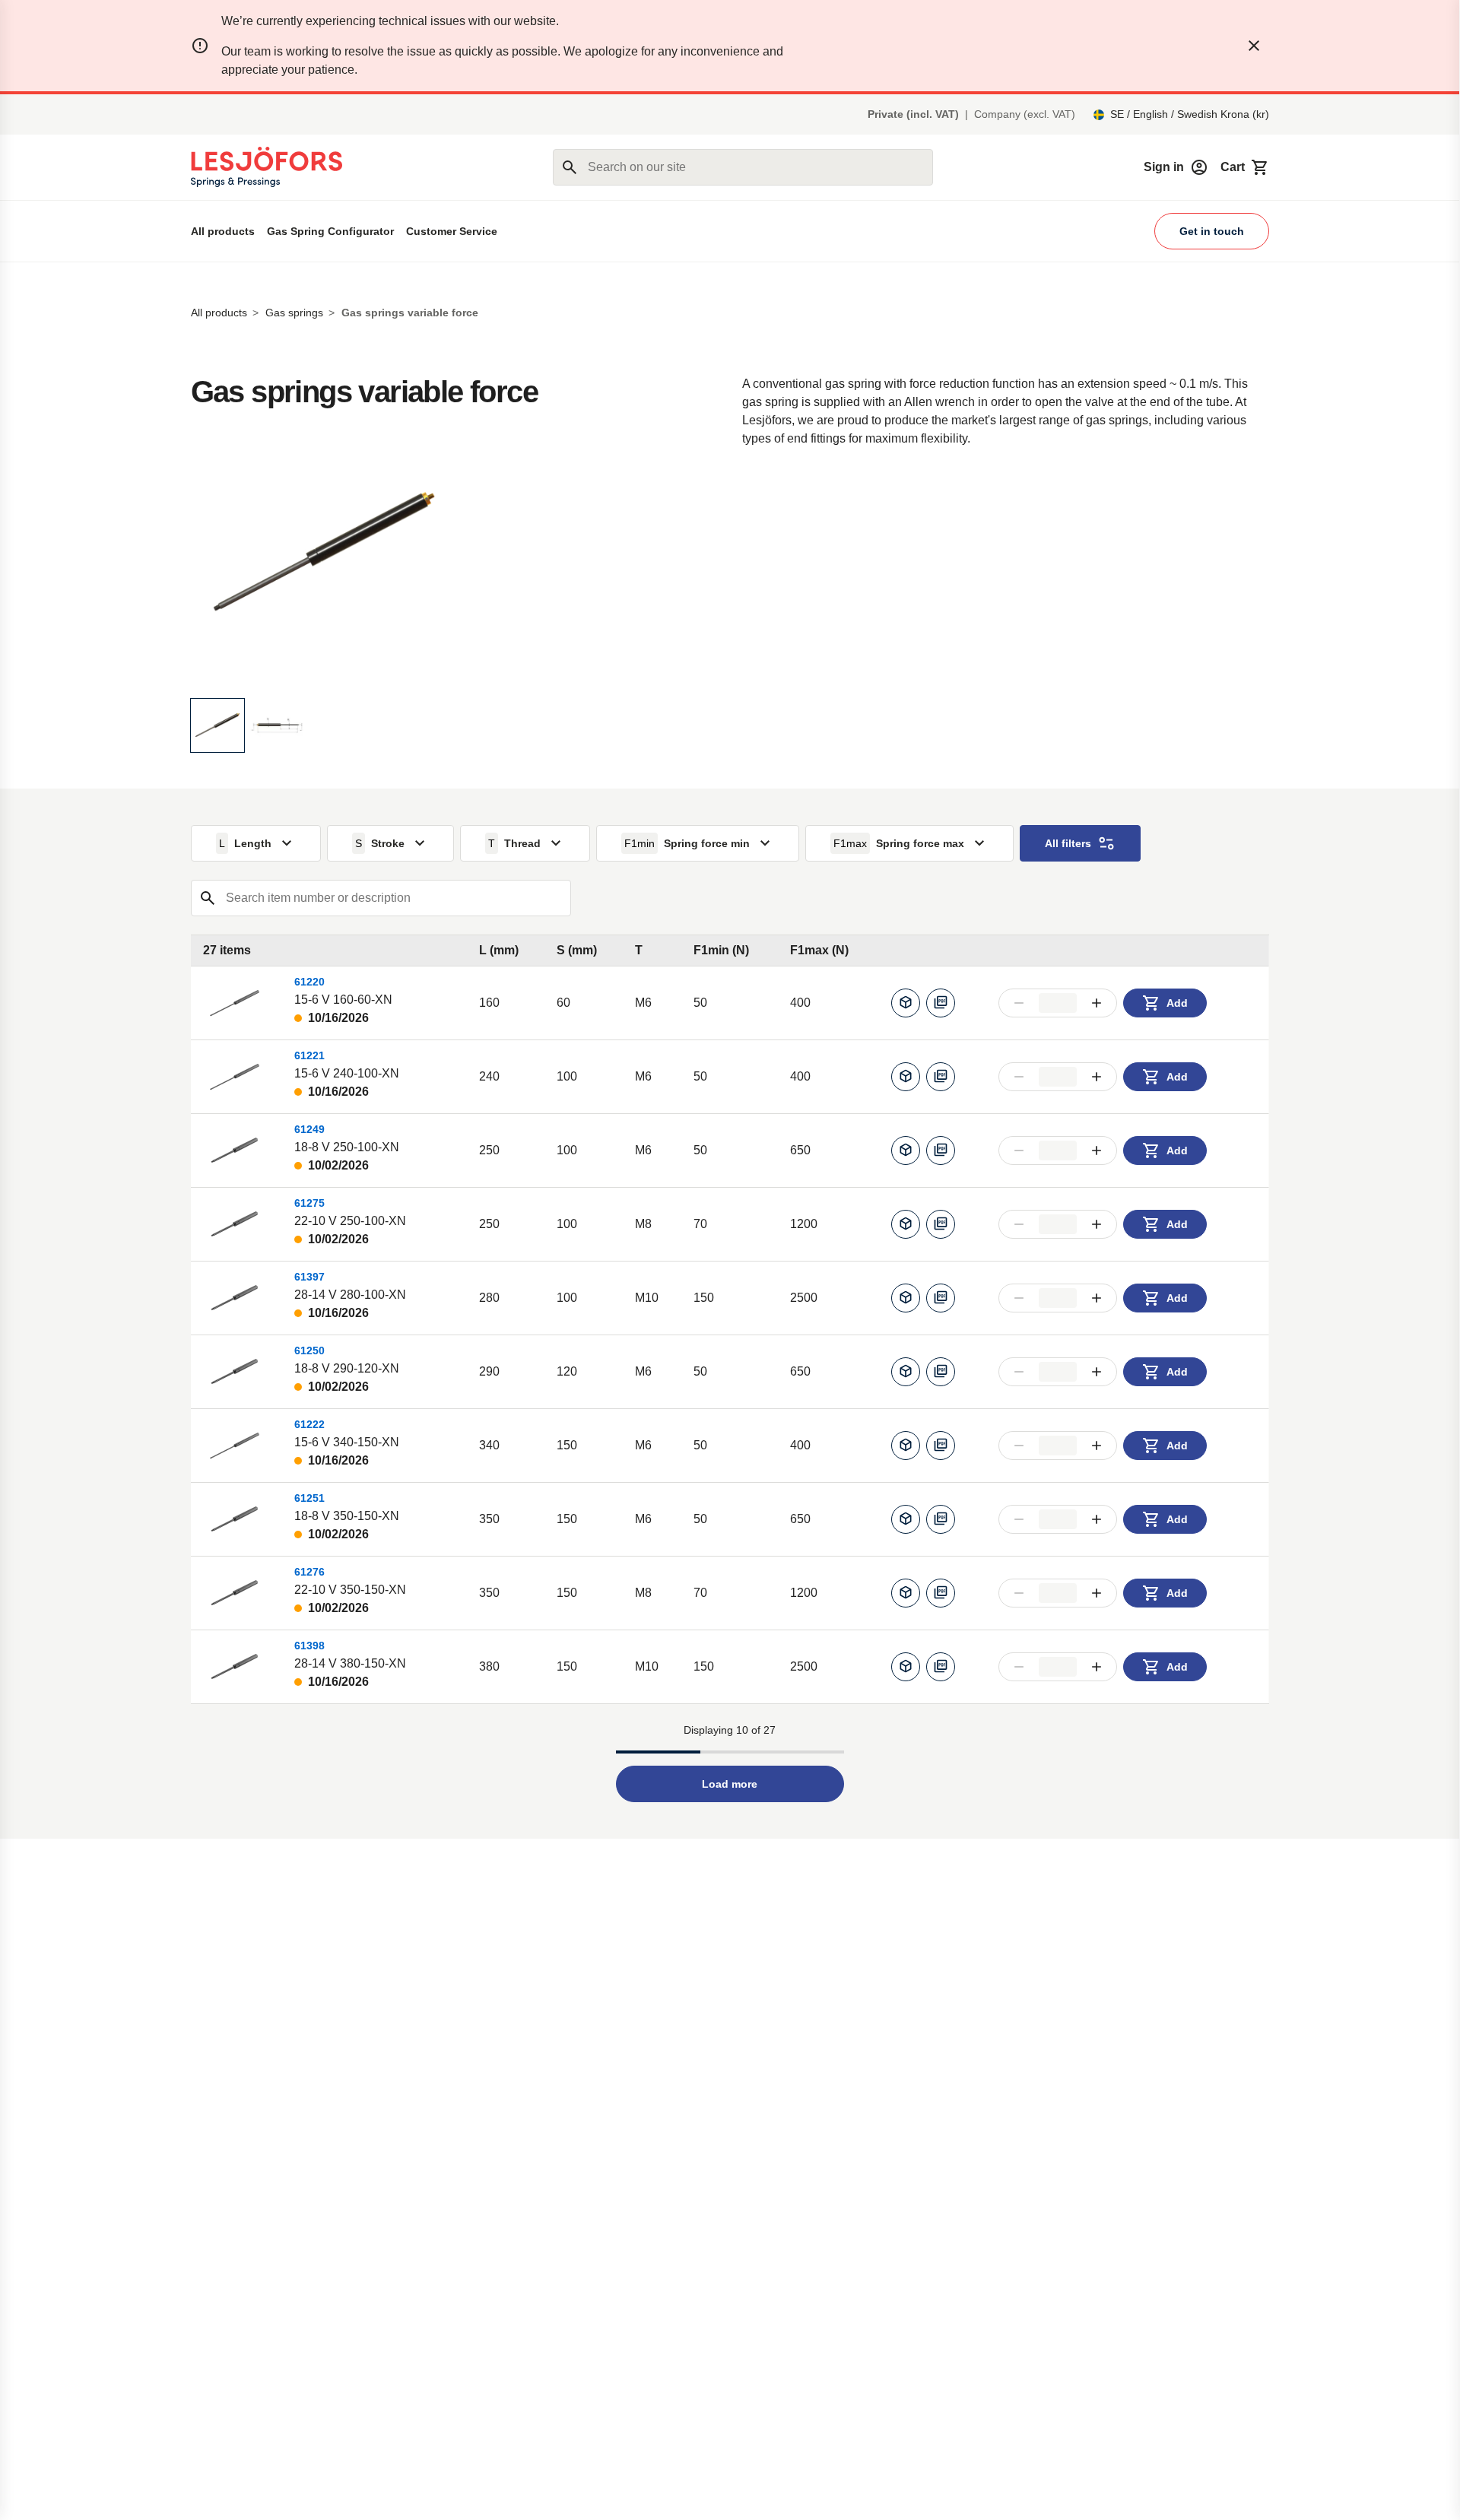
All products (223, 231)
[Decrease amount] (1019, 1003)
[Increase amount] (1097, 1003)
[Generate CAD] (906, 1003)
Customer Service (452, 231)
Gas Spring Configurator (330, 231)
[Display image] (217, 725)
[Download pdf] (941, 1003)
